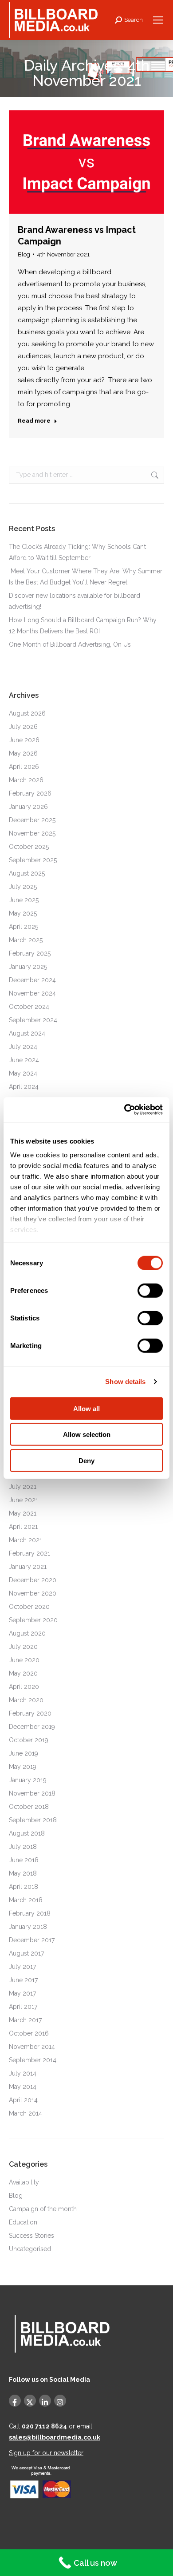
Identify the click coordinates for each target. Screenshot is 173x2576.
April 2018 (24, 1887)
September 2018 (33, 1820)
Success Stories (31, 2236)
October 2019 (29, 1740)
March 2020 (26, 1700)
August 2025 (27, 873)
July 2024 (23, 1047)
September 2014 (33, 2060)
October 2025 (29, 847)
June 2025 (24, 900)
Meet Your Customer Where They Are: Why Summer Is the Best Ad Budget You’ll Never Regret (86, 577)
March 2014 (26, 2113)
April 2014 (23, 2100)
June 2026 (24, 740)
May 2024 (23, 1073)
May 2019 (23, 1767)
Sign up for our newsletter (46, 2453)
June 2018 (24, 1860)
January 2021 (28, 1567)
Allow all (86, 1408)
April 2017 (23, 2007)
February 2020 (30, 1713)
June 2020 (24, 1660)
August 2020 (27, 1633)
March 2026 (26, 780)
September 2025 (33, 860)
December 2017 (32, 1940)
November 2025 (32, 833)
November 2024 (32, 993)
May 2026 (23, 753)
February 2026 (30, 793)
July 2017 (22, 1967)
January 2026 (28, 807)
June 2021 (24, 1500)
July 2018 (23, 1847)
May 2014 (23, 2087)
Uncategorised (30, 2249)
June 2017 (23, 1980)
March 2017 (25, 2020)
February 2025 (30, 953)
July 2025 (23, 887)
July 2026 (23, 727)
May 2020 (23, 1673)
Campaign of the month (43, 2209)
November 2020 (33, 1593)
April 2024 (24, 1087)
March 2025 (26, 940)
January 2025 (28, 967)
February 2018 (30, 1913)
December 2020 (33, 1580)
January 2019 (28, 1780)
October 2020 (29, 1607)
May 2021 (23, 1513)
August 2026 (27, 713)
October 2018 (29, 1807)
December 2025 (32, 820)
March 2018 (26, 1900)
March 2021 (26, 1540)
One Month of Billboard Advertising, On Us (71, 644)
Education (23, 2222)
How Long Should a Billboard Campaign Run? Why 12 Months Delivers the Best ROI (83, 626)
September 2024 (33, 1020)
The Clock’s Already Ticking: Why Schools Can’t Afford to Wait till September (77, 552)
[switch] (150, 1290)
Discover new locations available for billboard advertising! (75, 601)
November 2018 (32, 1793)
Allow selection (87, 1434)
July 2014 (23, 2073)
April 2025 (24, 927)
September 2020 (33, 1620)
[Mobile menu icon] (158, 20)
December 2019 (32, 1727)
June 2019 (24, 1753)
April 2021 (23, 1527)
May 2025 (23, 913)
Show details (125, 1382)
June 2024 (24, 1060)
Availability (24, 2182)
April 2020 (24, 1687)
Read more (34, 421)
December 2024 (32, 980)
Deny (86, 1460)
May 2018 (23, 1873)
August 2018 (27, 1833)
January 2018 (28, 1927)
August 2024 (27, 1033)
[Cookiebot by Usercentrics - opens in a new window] (124, 1110)
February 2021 (29, 1553)
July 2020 (23, 1647)
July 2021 (23, 1487)
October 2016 (29, 2033)
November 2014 (32, 2047)
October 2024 (29, 1007)
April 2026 (24, 767)
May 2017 (22, 1993)
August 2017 (26, 1953)
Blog (24, 254)
